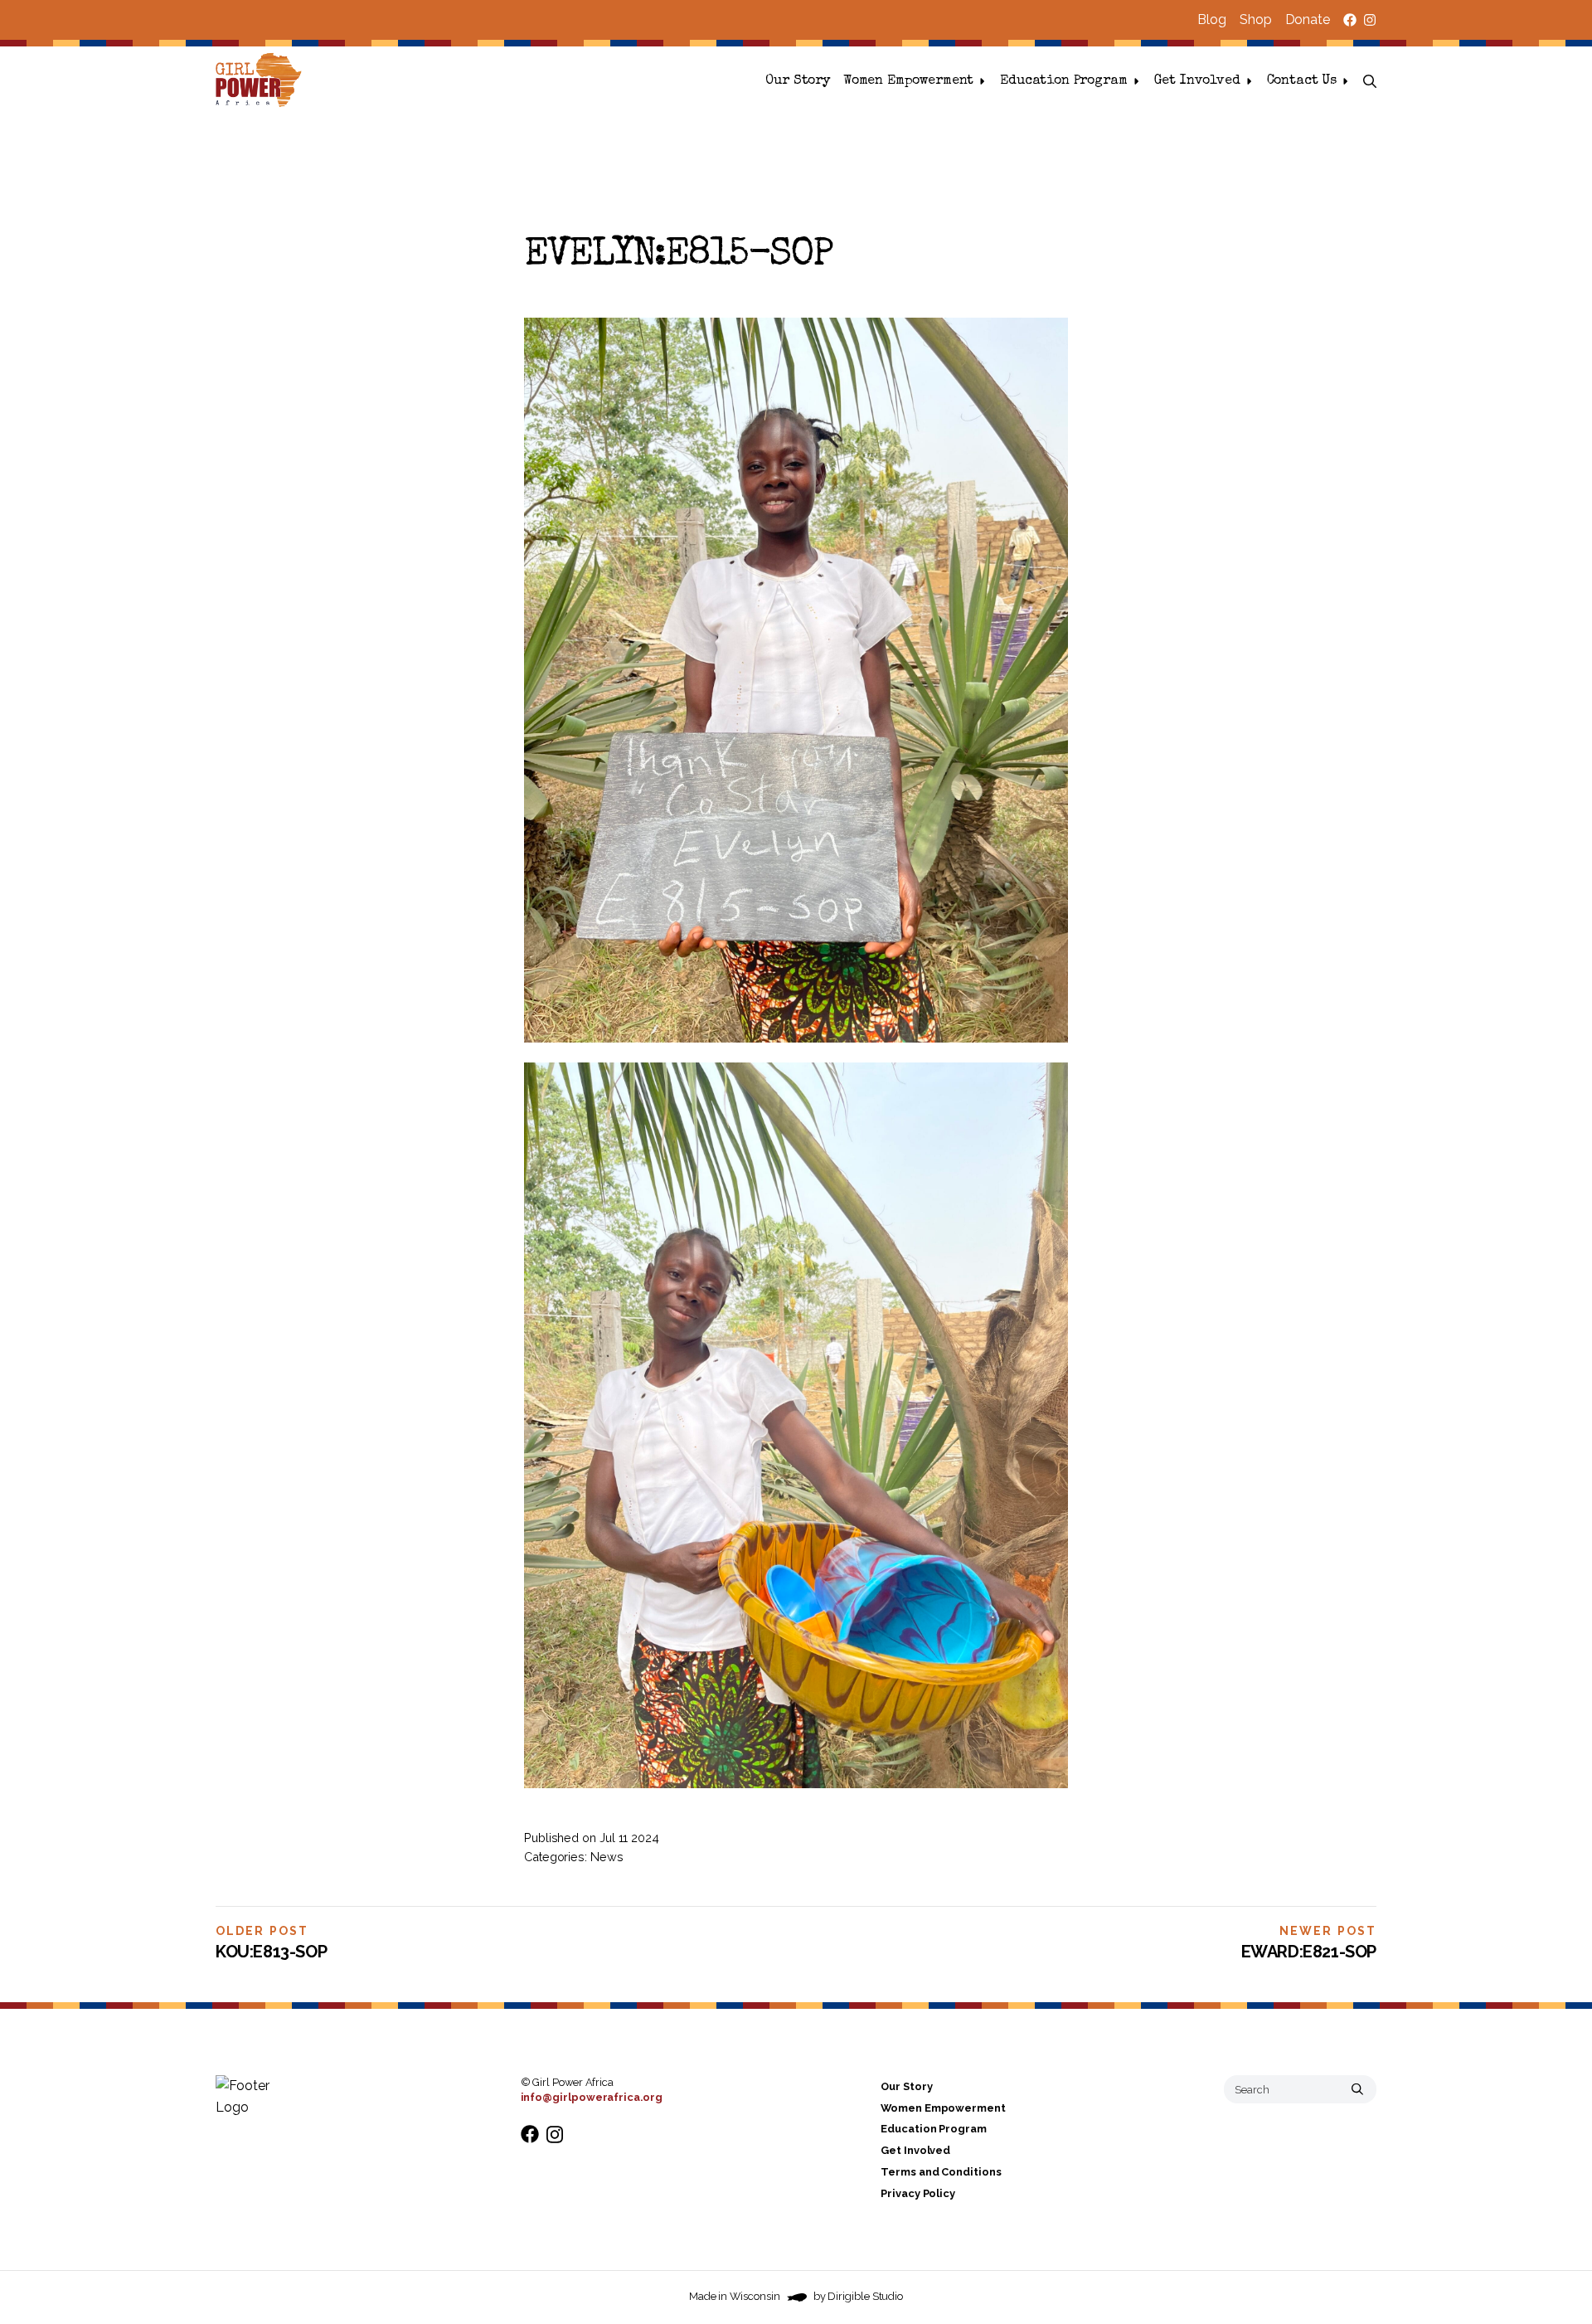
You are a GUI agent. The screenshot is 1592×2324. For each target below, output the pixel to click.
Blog (1212, 19)
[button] (1370, 81)
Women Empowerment (908, 81)
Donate (1308, 19)
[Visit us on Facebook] (1350, 20)
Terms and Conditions (941, 2172)
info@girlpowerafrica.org (592, 2097)
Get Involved (1197, 81)
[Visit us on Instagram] (1370, 20)
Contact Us (1302, 81)
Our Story (798, 81)
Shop (1256, 19)
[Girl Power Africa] (262, 81)
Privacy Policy (918, 2193)
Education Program (1063, 81)
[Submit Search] (1357, 2089)
